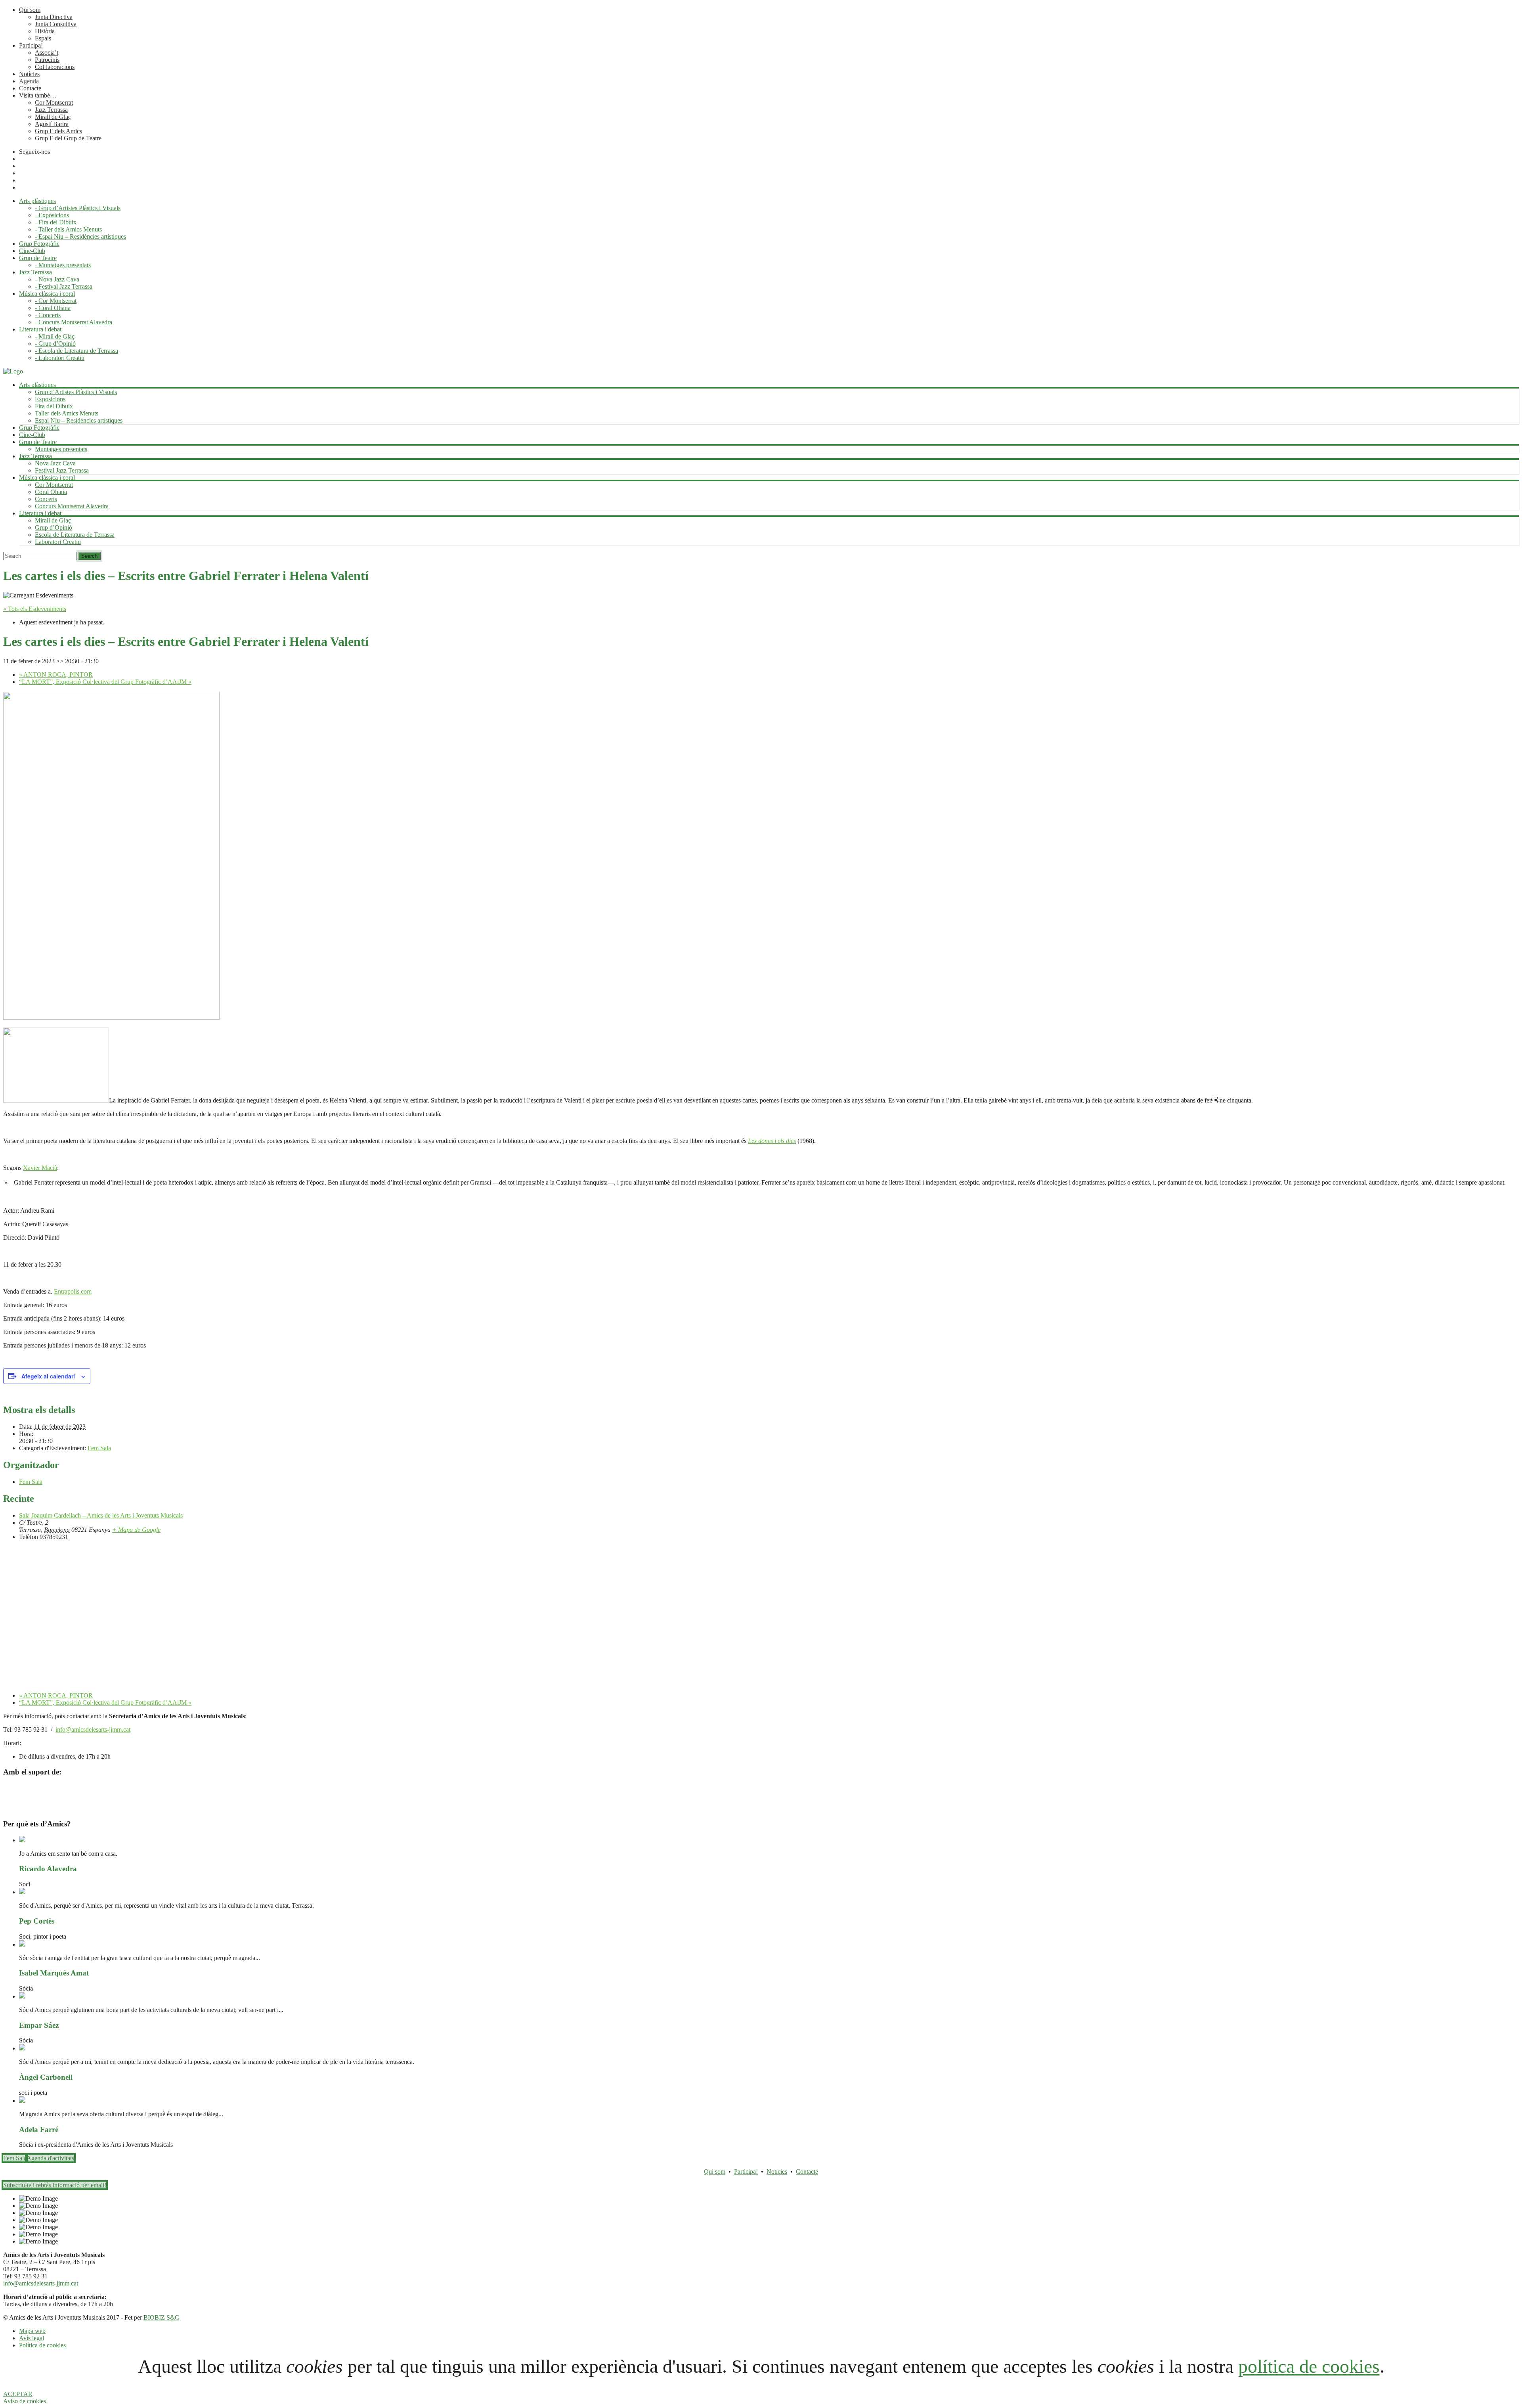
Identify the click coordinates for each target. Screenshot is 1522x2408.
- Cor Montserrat (56, 301)
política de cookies (1309, 2366)
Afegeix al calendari (48, 1376)
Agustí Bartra (52, 124)
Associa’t (47, 53)
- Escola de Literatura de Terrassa (76, 351)
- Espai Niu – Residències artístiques (80, 236)
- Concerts (48, 315)
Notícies (29, 74)
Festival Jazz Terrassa (62, 470)
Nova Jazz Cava (55, 463)
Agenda (29, 81)
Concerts (46, 499)
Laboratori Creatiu (58, 542)
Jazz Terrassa (51, 110)
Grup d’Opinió (54, 527)
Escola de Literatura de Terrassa (75, 535)
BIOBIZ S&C (161, 2317)
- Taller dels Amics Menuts (68, 229)
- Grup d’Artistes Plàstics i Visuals (78, 208)
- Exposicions (52, 215)
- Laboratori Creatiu (60, 358)
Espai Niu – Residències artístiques (79, 420)
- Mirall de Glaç (55, 336)
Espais (43, 38)
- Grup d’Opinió (55, 344)
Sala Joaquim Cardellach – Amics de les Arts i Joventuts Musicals (101, 1515)
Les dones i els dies (772, 1141)
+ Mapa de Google (136, 1530)
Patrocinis (47, 60)
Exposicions (50, 399)
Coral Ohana (51, 492)
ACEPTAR (18, 2394)
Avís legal (32, 2338)
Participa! (31, 45)
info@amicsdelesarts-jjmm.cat (93, 1729)
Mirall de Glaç (53, 117)
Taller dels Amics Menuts (67, 413)
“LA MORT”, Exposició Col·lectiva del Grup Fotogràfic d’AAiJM (105, 682)
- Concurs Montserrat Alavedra (74, 322)
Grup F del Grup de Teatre (68, 138)
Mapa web (32, 2331)
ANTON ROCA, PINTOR (56, 675)
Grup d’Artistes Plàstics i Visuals (76, 392)
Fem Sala (99, 1448)
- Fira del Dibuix (56, 222)
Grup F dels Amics (58, 131)
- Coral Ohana (53, 308)
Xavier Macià (40, 1168)
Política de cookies (42, 2345)
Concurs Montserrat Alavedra (72, 506)
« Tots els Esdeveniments (35, 609)
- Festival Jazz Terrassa (64, 286)
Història (45, 31)
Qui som (30, 10)
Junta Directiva (54, 17)
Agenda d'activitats (50, 2158)
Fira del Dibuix (54, 406)
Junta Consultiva (56, 24)
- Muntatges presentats (63, 265)
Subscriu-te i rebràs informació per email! (55, 2185)
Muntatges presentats (61, 449)
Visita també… (38, 95)
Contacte (30, 88)
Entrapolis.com (73, 1291)
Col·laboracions (55, 67)
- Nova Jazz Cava (57, 279)
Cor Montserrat (54, 102)
